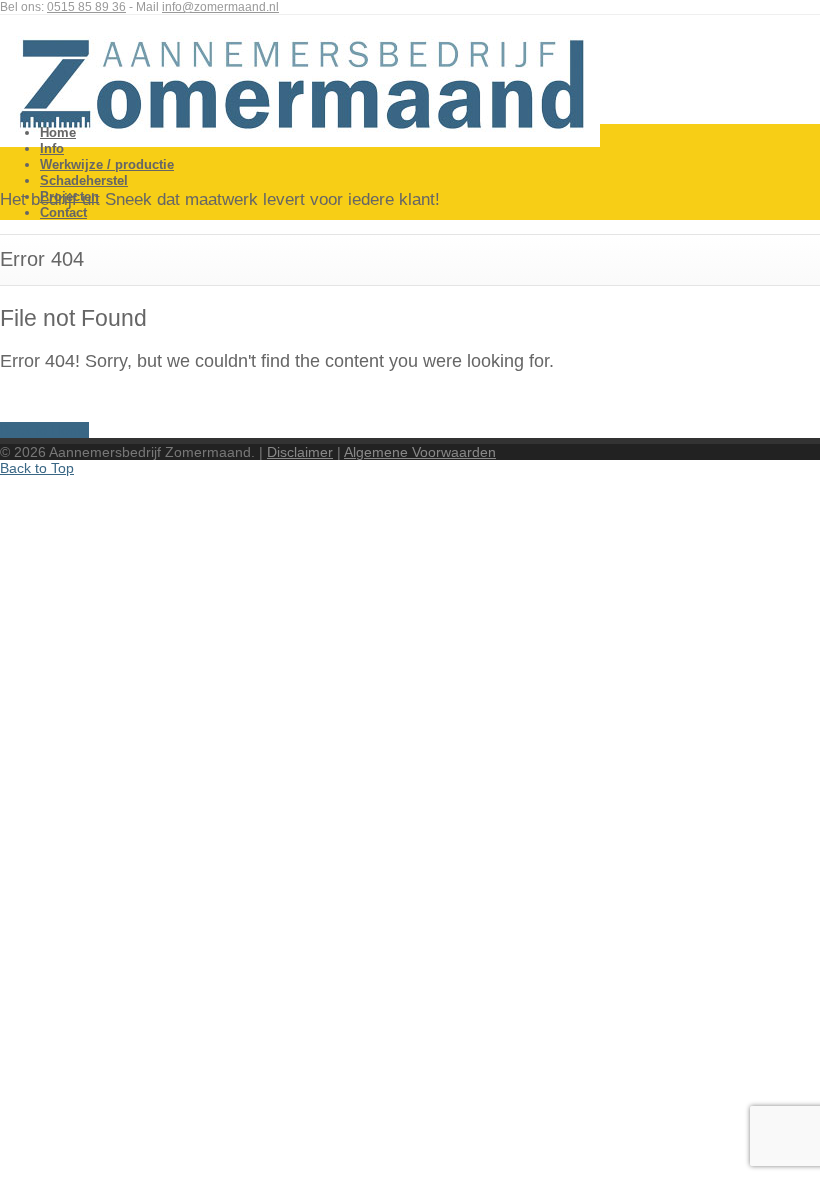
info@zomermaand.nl (220, 7)
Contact (63, 212)
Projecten (69, 196)
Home (58, 132)
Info (52, 148)
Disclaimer (300, 452)
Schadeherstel (84, 180)
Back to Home (44, 430)
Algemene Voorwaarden (420, 452)
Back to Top (37, 468)
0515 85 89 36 (86, 7)
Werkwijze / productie (107, 164)
